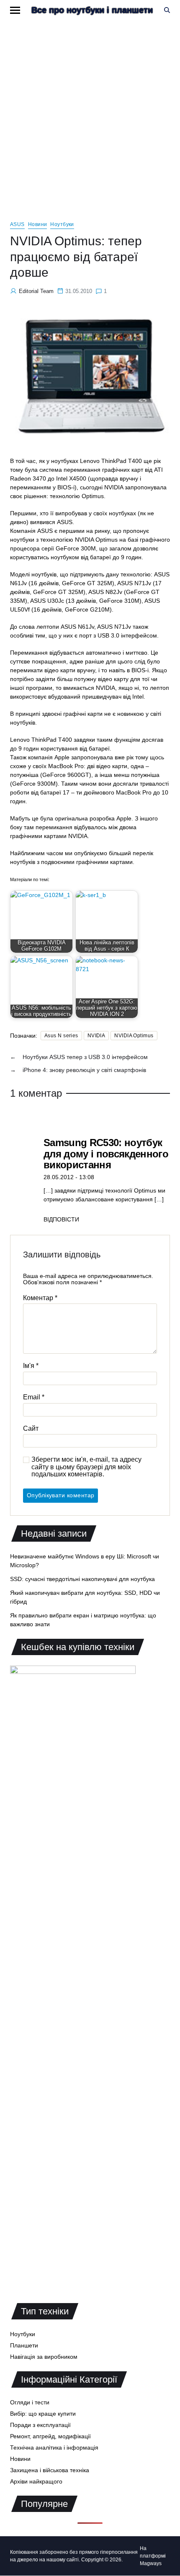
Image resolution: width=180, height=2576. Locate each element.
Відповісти (61, 1219)
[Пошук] (167, 10)
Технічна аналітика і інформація (54, 2447)
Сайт (31, 1428)
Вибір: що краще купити (43, 2414)
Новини (38, 224)
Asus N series (61, 1036)
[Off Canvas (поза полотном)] (15, 10)
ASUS (17, 224)
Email (34, 1397)
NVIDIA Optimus (134, 1036)
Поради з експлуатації (40, 2425)
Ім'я (31, 1366)
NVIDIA (96, 1036)
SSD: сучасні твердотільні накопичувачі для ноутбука (82, 1579)
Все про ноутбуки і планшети (92, 10)
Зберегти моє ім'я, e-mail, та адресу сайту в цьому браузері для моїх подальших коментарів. (86, 1467)
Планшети (24, 2345)
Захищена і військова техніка (50, 2470)
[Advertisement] (90, 114)
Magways (151, 2563)
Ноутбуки (62, 224)
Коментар (40, 1298)
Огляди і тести (30, 2402)
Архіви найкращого (36, 2481)
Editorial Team (36, 291)
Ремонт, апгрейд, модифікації (50, 2436)
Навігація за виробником (44, 2357)
